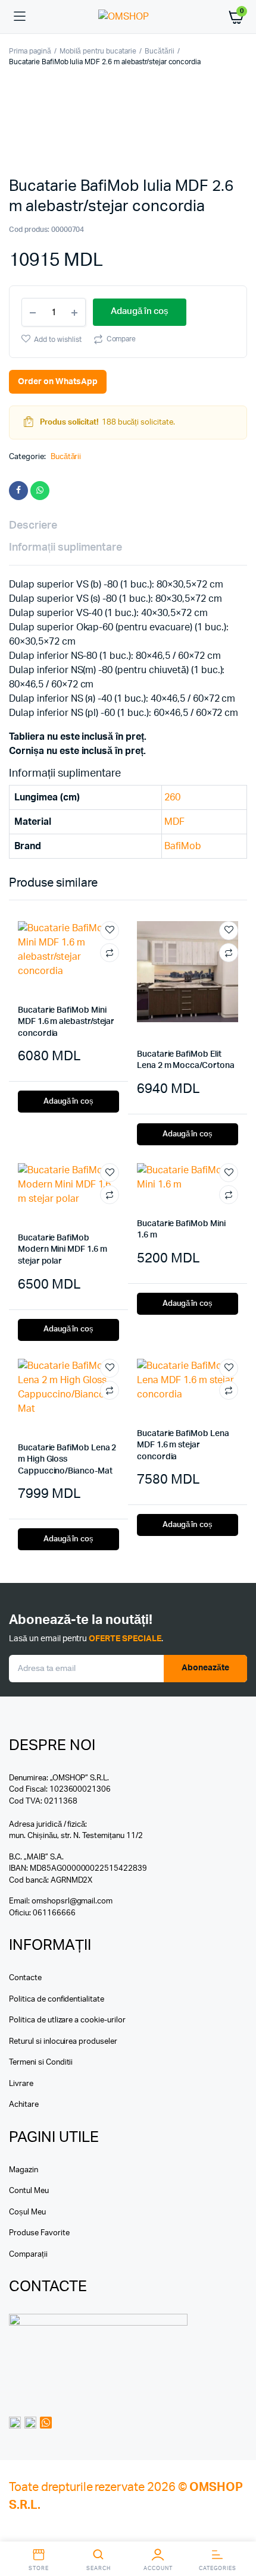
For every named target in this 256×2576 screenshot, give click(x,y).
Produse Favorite (39, 2233)
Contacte (25, 1978)
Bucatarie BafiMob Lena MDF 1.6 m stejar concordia (183, 1445)
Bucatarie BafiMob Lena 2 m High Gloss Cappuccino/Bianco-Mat (67, 1460)
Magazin (24, 2170)
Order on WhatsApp (58, 382)
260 (172, 797)
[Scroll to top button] (237, 2528)
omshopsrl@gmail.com (72, 1901)
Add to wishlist (58, 340)
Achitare (24, 2105)
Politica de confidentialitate (57, 1999)
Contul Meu (29, 2191)
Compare (121, 339)
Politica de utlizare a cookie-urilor (67, 2020)
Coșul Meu (27, 2212)
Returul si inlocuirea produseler (63, 2042)
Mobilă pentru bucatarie (98, 51)
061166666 (54, 1913)
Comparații (28, 2255)
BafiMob (183, 846)
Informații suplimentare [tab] (65, 548)
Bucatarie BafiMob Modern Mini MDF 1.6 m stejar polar (63, 1250)
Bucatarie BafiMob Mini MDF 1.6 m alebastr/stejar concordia (66, 1022)
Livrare (21, 2084)
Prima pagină (30, 51)
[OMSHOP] (128, 17)
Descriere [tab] (33, 526)
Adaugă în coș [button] (69, 1102)
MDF (174, 822)
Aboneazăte (205, 1668)
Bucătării (160, 51)
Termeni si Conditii (41, 2063)
